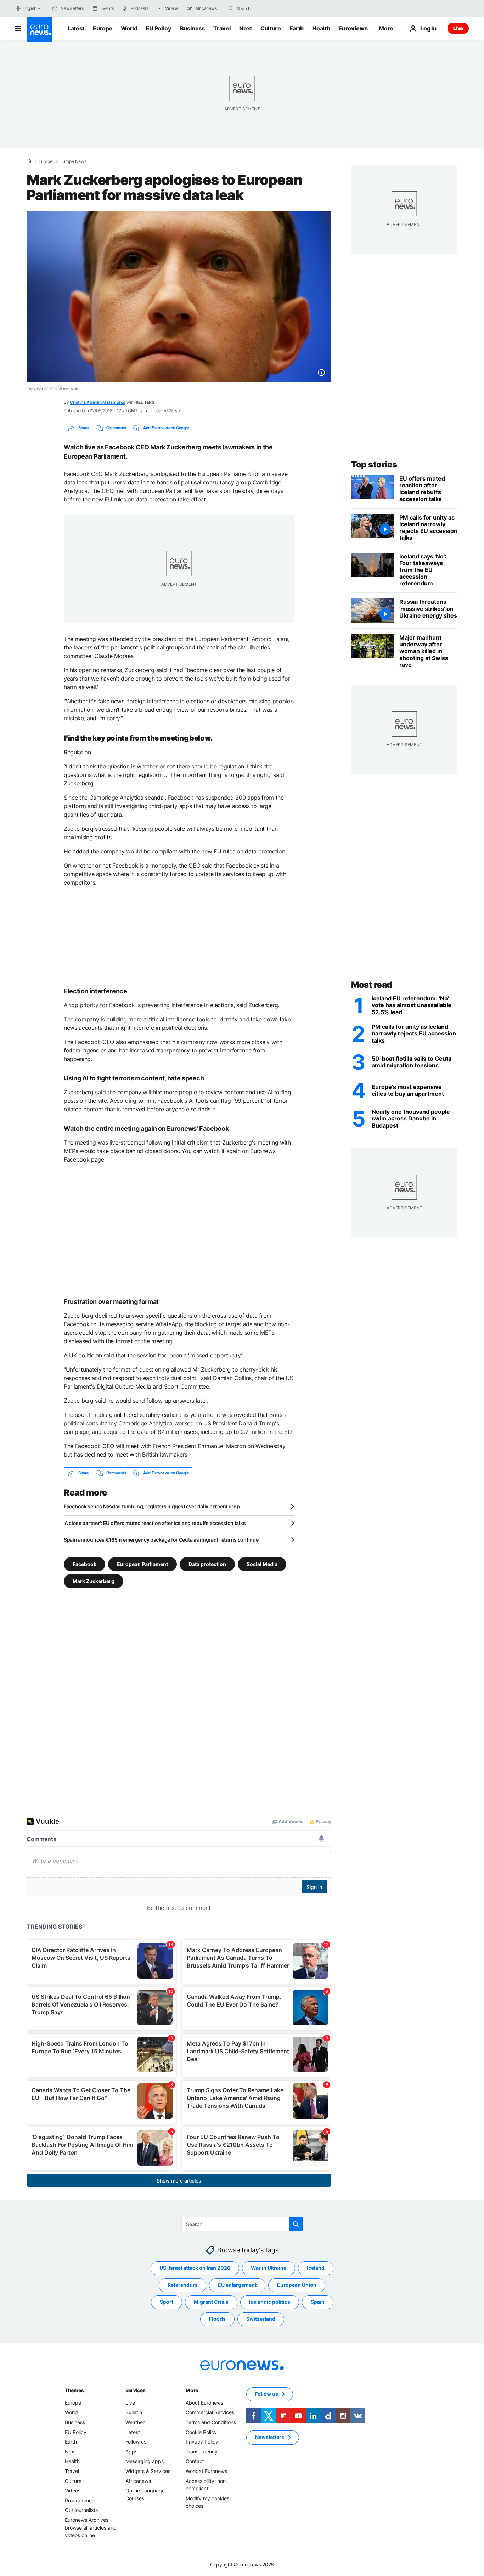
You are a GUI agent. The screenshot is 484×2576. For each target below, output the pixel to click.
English (29, 8)
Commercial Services (210, 2412)
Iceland (316, 2268)
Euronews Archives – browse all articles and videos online (91, 2527)
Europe (103, 28)
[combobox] (267, 8)
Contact (195, 2461)
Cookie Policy (201, 2432)
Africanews (138, 2481)
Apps (131, 2452)
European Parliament (142, 1564)
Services (136, 2390)
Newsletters (270, 2437)
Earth (297, 28)
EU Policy (159, 28)
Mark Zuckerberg (94, 1581)
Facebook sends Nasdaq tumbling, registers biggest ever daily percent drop (152, 1506)
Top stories (374, 464)
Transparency (202, 2452)
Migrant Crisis (211, 2302)
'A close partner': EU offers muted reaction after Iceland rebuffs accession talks (155, 1523)
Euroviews (353, 28)
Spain (318, 2302)
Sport (167, 2302)
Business (192, 28)
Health (321, 28)
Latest (76, 28)
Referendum (182, 2285)
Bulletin (134, 2412)
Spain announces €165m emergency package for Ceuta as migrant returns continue (161, 1540)
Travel (222, 28)
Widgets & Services (148, 2471)
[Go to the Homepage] (39, 30)
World (129, 28)
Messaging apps (145, 2461)
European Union (297, 2285)
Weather (135, 2422)
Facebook (85, 1564)
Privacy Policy (202, 2442)
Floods (217, 2319)
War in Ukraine (269, 2268)
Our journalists (81, 2510)
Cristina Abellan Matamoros (98, 402)
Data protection (207, 1564)
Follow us (136, 2442)
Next (246, 28)
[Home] (29, 161)
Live (458, 28)
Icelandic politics (270, 2302)
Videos (73, 2490)
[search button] (231, 8)
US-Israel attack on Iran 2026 (195, 2268)
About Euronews (204, 2403)
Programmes (80, 2500)
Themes (74, 2390)
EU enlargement (237, 2285)
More (192, 2390)
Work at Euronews (206, 2471)
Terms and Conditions (211, 2422)
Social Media (262, 1564)
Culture (271, 28)
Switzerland (261, 2319)
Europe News (73, 161)
